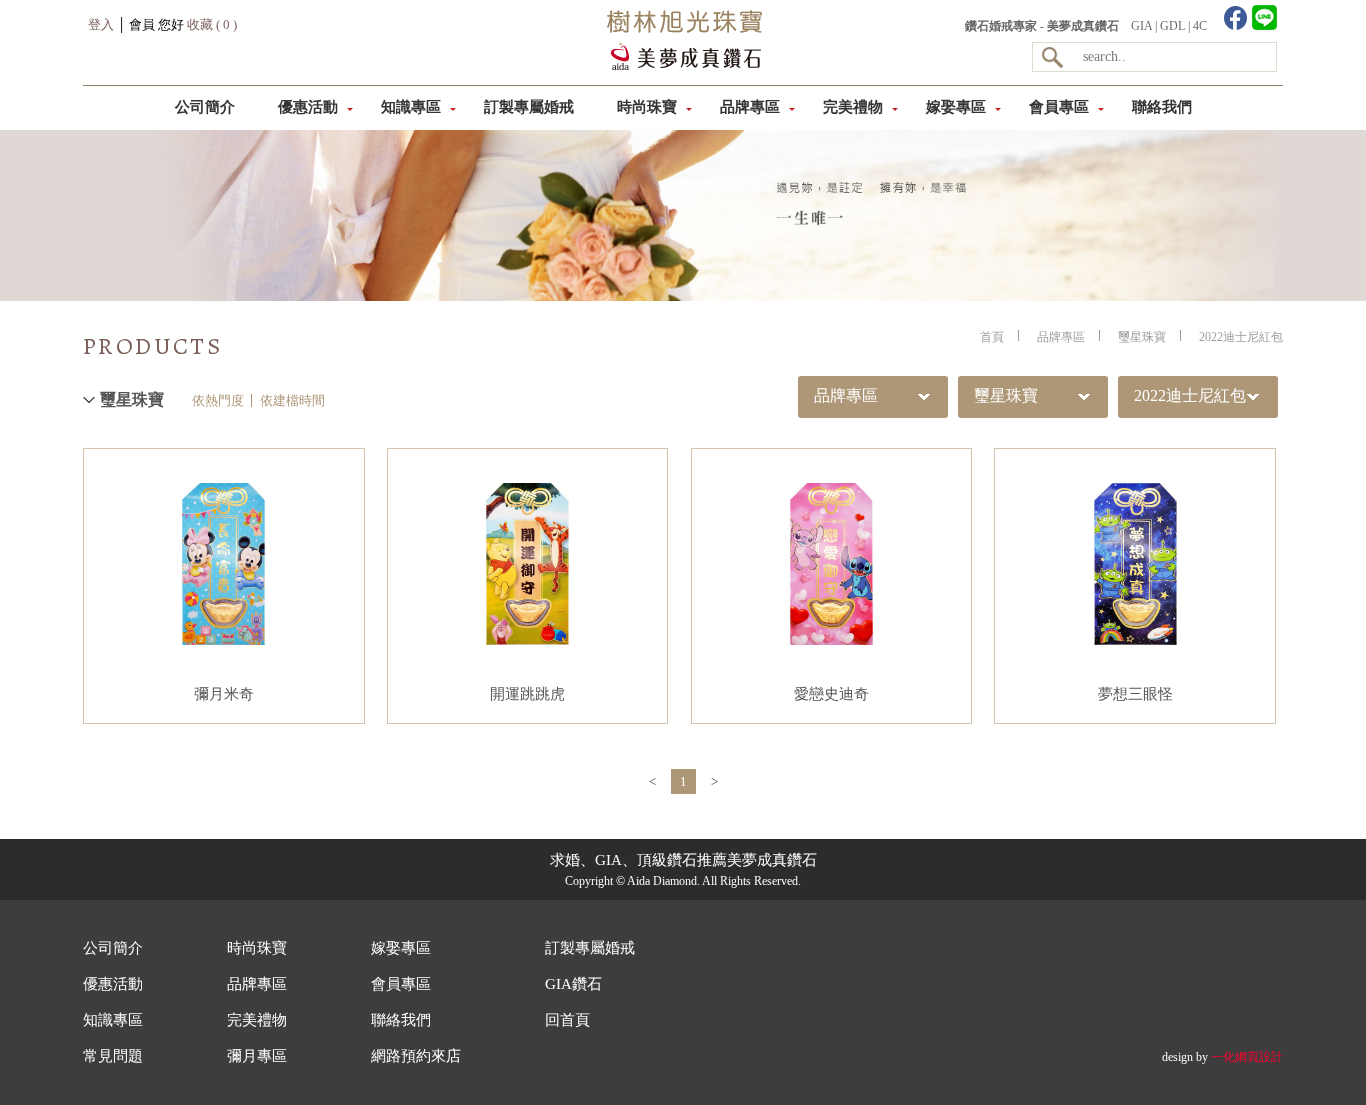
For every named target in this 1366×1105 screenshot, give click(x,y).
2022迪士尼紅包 (1241, 337)
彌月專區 (257, 1056)
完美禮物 (853, 107)
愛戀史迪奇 (831, 694)
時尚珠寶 (647, 107)
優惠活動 (308, 107)
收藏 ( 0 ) (212, 24)
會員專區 (1059, 107)
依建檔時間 (292, 400)
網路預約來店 (416, 1056)
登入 (101, 24)
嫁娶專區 (956, 107)
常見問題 (113, 1056)
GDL (1172, 26)
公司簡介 (205, 107)
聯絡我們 (1162, 107)
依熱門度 (218, 400)
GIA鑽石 (573, 984)
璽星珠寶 (1142, 337)
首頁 (992, 337)
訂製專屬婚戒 (529, 107)
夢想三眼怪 (1135, 694)
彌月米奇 (224, 694)
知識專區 (411, 107)
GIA (1141, 26)
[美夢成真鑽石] (682, 66)
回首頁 (567, 1020)
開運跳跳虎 (527, 694)
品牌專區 (750, 107)
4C (1200, 26)
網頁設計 (1259, 1057)
